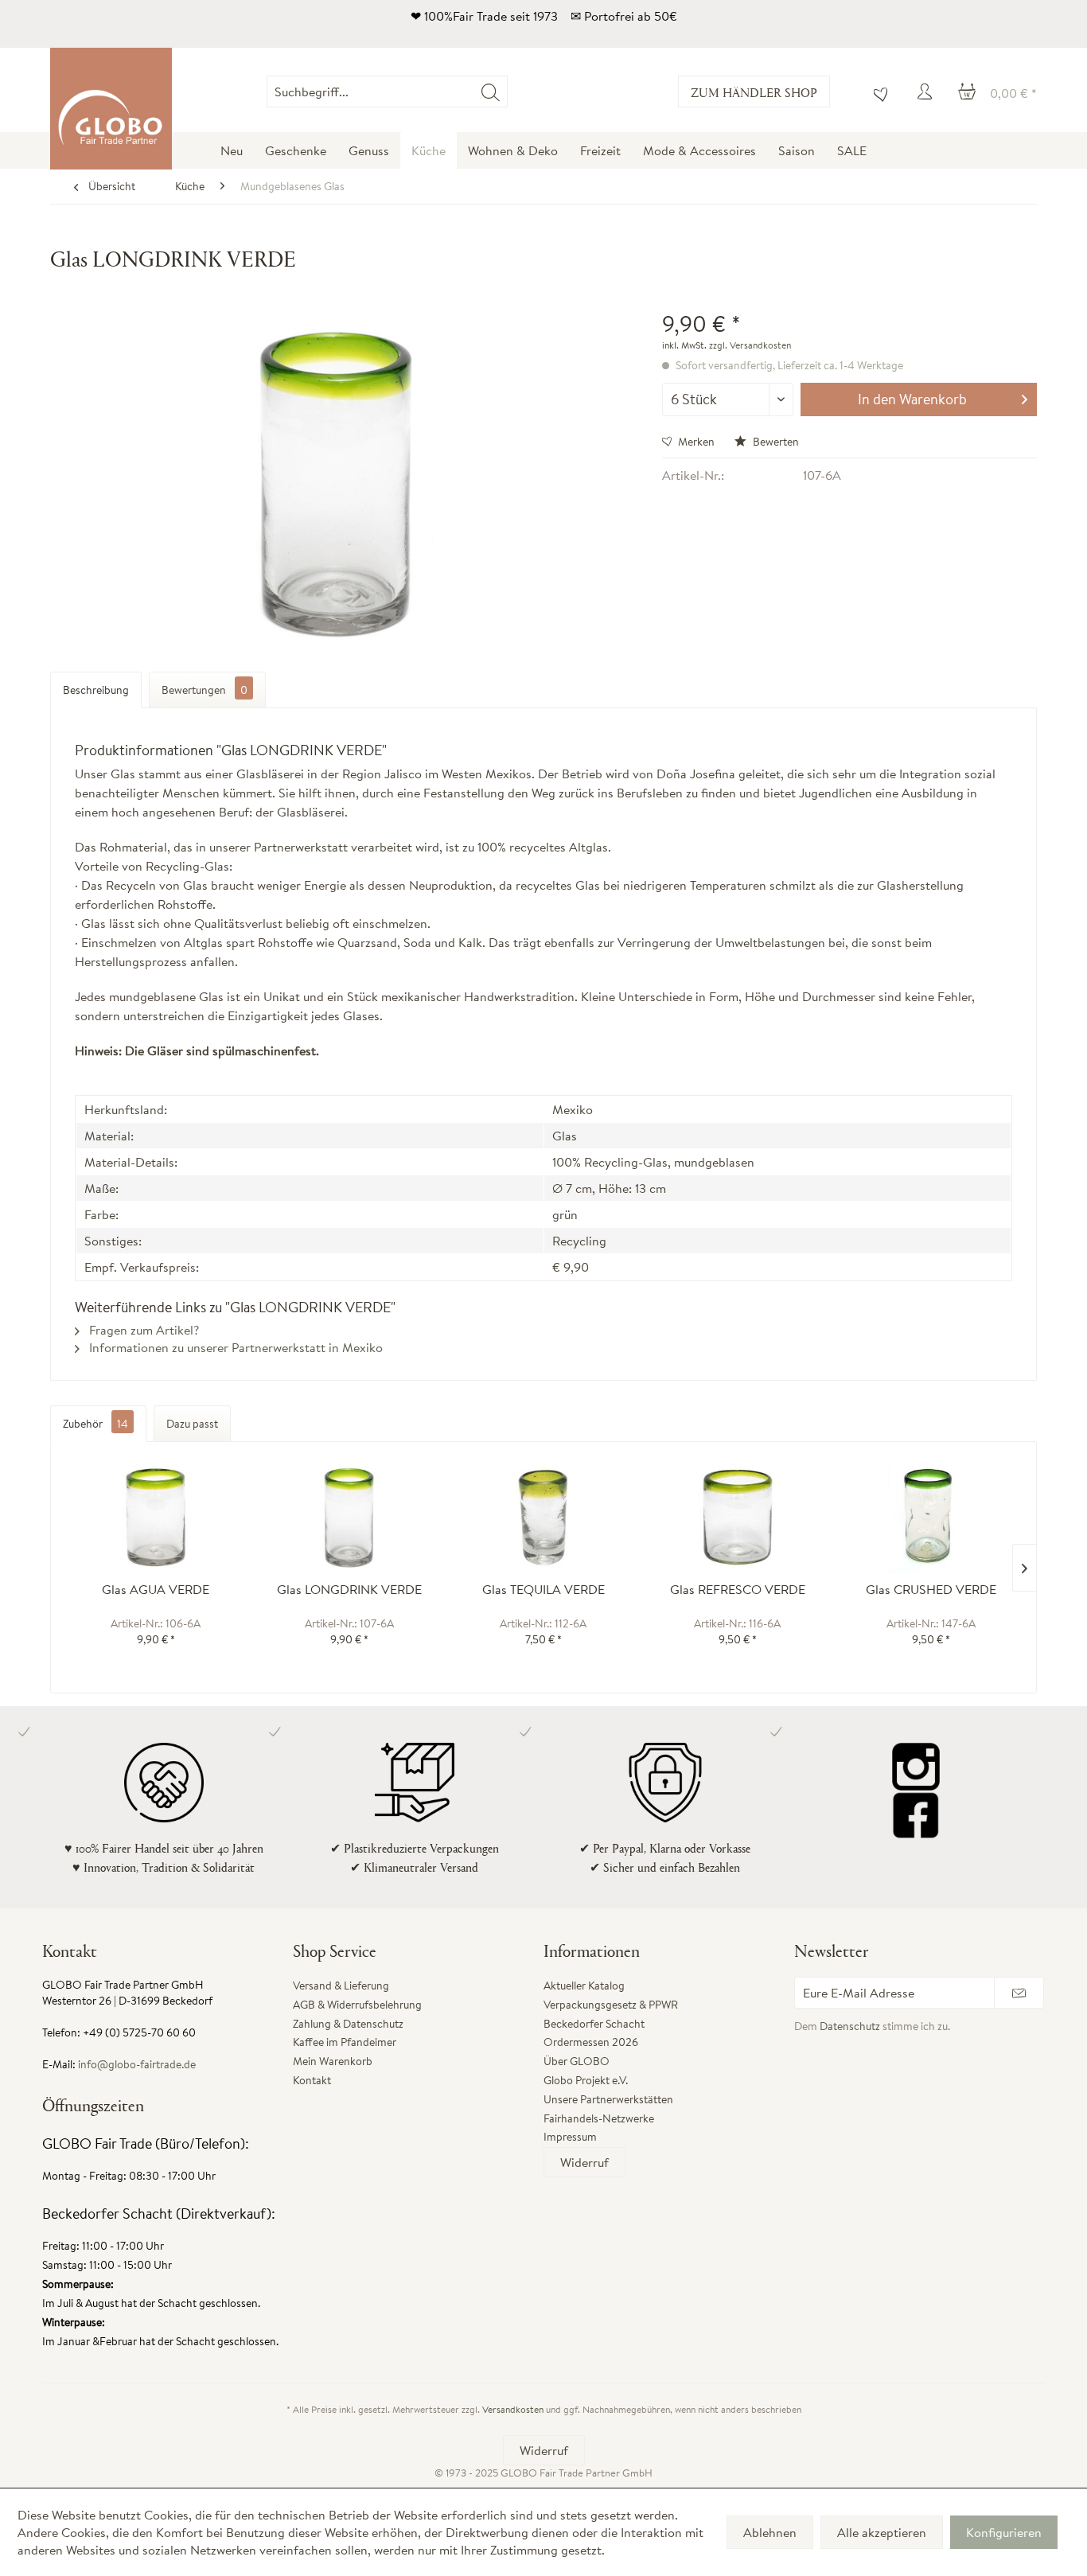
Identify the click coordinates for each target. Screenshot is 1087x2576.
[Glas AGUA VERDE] (156, 1518)
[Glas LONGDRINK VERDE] (350, 1518)
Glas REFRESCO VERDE (738, 1590)
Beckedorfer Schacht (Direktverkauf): (159, 2214)
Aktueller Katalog (584, 1986)
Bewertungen (205, 690)
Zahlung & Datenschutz (348, 2024)
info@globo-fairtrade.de (137, 2064)
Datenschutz (850, 2026)
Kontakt (312, 2080)
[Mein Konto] (927, 92)
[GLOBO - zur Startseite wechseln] (111, 109)
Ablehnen (770, 2532)
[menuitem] (507, 92)
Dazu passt (192, 1424)
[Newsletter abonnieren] (1019, 1993)
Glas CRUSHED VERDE (931, 1590)
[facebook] (916, 1814)
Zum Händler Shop (754, 92)
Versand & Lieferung (341, 1986)
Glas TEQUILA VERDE (543, 1590)
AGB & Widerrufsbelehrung (357, 2005)
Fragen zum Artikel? (142, 1330)
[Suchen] (491, 92)
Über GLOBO (577, 2061)
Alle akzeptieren (882, 2532)
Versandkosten (513, 2409)
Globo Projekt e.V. (586, 2080)
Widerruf (584, 2162)
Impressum (570, 2137)
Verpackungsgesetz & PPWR (611, 2005)
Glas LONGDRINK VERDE (349, 1590)
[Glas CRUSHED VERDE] (931, 1518)
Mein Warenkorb (333, 2061)
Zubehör (95, 1424)
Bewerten (775, 442)
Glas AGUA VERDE (156, 1590)
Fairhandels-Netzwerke (599, 2118)
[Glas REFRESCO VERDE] (738, 1518)
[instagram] (916, 1767)
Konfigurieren (1004, 2532)
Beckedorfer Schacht (594, 2024)
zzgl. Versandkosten (750, 345)
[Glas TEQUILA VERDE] (543, 1518)
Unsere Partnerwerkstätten (608, 2099)
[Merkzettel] (877, 92)
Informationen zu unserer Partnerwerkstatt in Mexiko (234, 1347)
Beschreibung (96, 690)
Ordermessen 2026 (591, 2042)
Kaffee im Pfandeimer (345, 2042)
